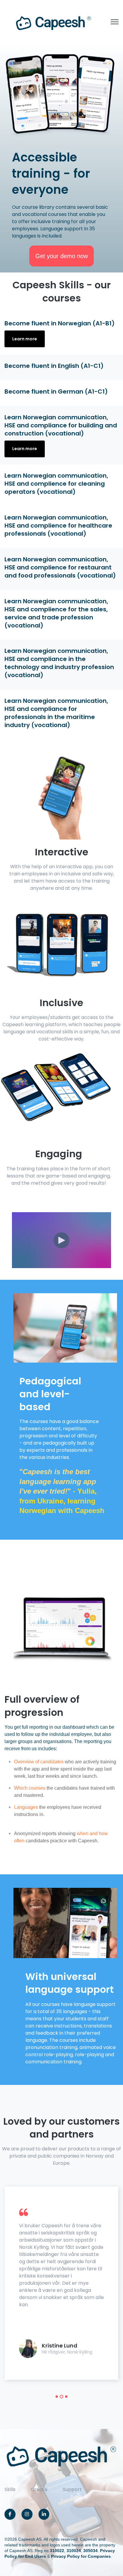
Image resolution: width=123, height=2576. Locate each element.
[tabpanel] (61, 2283)
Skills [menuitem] (10, 2489)
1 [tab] (57, 2397)
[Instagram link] (27, 2514)
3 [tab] (66, 2397)
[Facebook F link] (10, 2514)
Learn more (25, 339)
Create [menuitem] (39, 2489)
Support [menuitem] (72, 2489)
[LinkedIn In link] (44, 2514)
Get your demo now (61, 256)
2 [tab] (61, 2397)
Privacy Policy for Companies (81, 2556)
